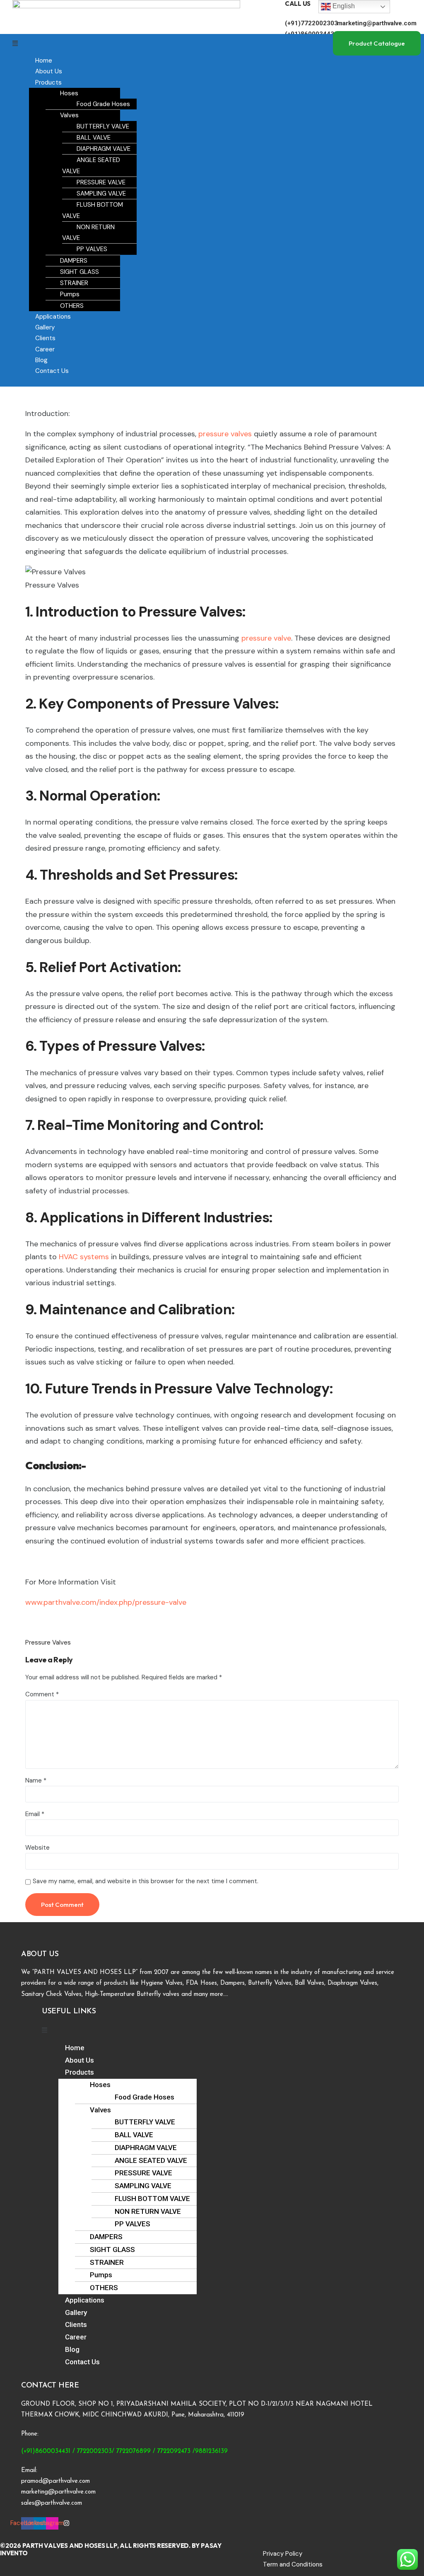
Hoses (69, 93)
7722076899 (134, 2451)
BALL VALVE (94, 138)
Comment (42, 1694)
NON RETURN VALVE (88, 232)
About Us (49, 71)
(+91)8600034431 (46, 2451)
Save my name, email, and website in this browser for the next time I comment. (146, 1881)
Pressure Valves (48, 1642)
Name (36, 1780)
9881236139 (211, 2451)
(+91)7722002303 (311, 23)
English (343, 6)
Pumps (70, 294)
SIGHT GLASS (79, 272)
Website (37, 1848)
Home (44, 60)
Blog (41, 360)
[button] (173, 44)
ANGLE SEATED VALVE (91, 165)
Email (35, 1814)
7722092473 (174, 2451)
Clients (45, 338)
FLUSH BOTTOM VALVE (93, 210)
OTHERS (72, 306)
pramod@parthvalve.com (55, 2481)
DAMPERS (74, 261)
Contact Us (52, 371)
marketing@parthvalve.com (377, 23)
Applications (53, 317)
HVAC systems (84, 1257)
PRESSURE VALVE (101, 182)
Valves (69, 115)
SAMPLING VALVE (101, 194)
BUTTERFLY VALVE (103, 126)
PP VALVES (92, 249)
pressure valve (265, 638)
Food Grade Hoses (103, 104)
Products (48, 82)
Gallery (45, 327)
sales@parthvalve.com (52, 2503)
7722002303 (94, 2451)
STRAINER (74, 283)
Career (45, 349)
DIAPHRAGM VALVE (104, 149)
